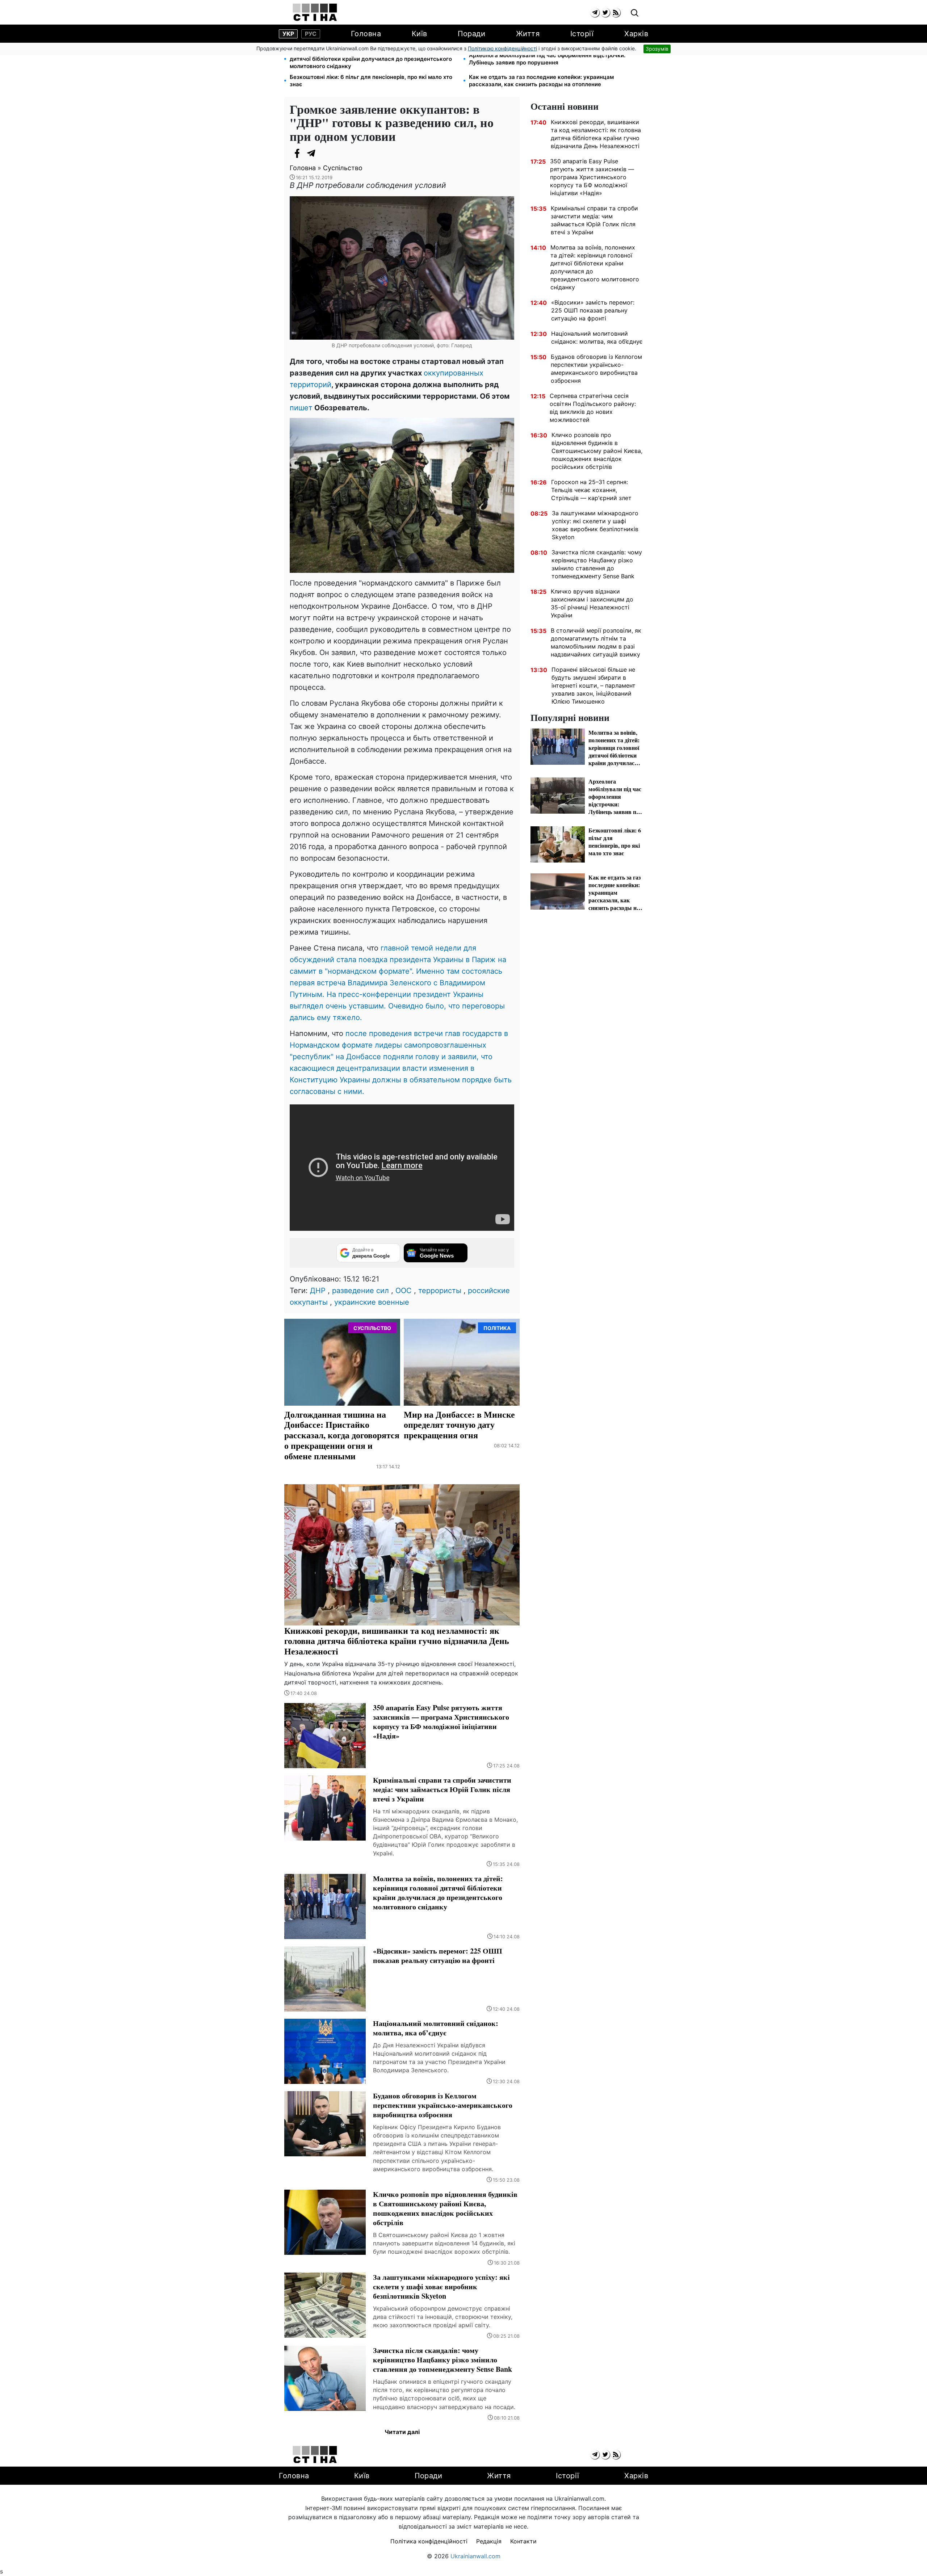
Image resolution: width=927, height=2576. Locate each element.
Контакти (523, 2541)
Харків (636, 34)
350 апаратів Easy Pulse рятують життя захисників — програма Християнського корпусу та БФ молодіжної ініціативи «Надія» (592, 177)
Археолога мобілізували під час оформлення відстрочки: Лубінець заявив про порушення (547, 59)
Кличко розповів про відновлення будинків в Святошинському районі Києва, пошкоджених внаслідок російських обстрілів (597, 451)
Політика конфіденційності (429, 2541)
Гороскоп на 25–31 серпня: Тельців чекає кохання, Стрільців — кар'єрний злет (591, 490)
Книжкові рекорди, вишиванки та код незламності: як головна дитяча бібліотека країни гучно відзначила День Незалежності (596, 134)
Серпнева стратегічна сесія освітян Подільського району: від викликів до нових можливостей (593, 408)
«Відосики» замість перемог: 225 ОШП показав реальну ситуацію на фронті (593, 310)
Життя (528, 34)
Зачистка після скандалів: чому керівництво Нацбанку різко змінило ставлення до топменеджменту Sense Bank (597, 564)
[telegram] (595, 12)
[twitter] (605, 12)
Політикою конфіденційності (502, 48)
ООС (404, 1291)
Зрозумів (657, 49)
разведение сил (360, 1291)
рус (311, 34)
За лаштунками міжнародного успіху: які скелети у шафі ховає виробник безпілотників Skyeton (595, 525)
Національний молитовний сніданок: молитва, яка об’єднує (597, 337)
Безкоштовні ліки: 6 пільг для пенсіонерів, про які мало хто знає (371, 81)
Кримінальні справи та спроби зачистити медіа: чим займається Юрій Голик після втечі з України (594, 220)
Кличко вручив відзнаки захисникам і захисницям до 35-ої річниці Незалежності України (592, 603)
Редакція (489, 2541)
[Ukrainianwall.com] (315, 12)
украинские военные (372, 1302)
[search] (635, 13)
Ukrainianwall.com (475, 2556)
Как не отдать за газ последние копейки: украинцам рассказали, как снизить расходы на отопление (541, 81)
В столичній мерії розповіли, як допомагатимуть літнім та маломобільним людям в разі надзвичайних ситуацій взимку (596, 642)
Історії (582, 34)
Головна (366, 34)
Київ (420, 34)
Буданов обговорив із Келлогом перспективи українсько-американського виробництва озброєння (596, 369)
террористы (440, 1291)
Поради (471, 34)
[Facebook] (297, 153)
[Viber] (326, 153)
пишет (301, 408)
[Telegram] (311, 153)
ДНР (318, 1291)
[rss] (616, 12)
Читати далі (402, 2432)
